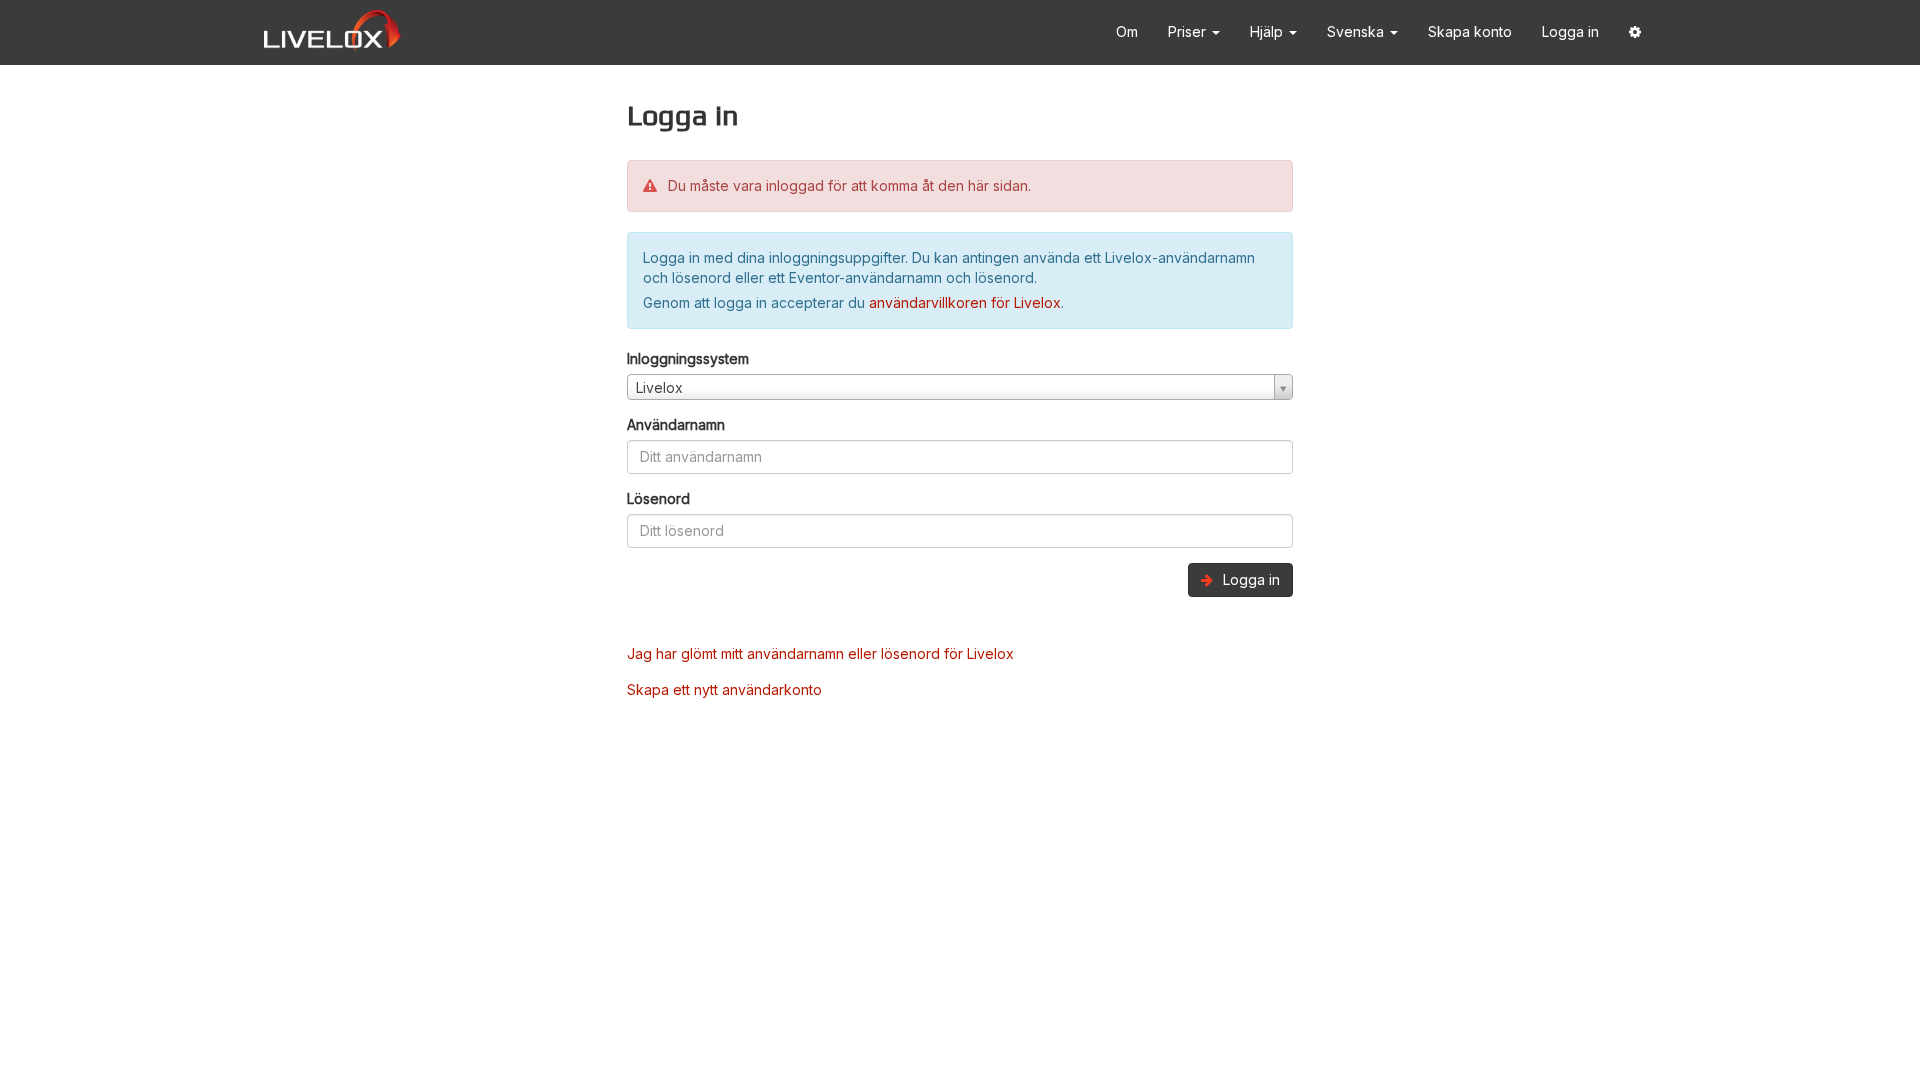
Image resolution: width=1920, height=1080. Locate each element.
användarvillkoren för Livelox (965, 302)
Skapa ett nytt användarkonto (724, 689)
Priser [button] (1189, 31)
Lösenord (658, 498)
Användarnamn (676, 424)
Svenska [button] (1357, 31)
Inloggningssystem (688, 358)
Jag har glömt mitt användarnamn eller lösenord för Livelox (820, 653)
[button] (1635, 32)
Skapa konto (1470, 31)
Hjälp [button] (1268, 31)
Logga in (1570, 31)
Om (1127, 31)
